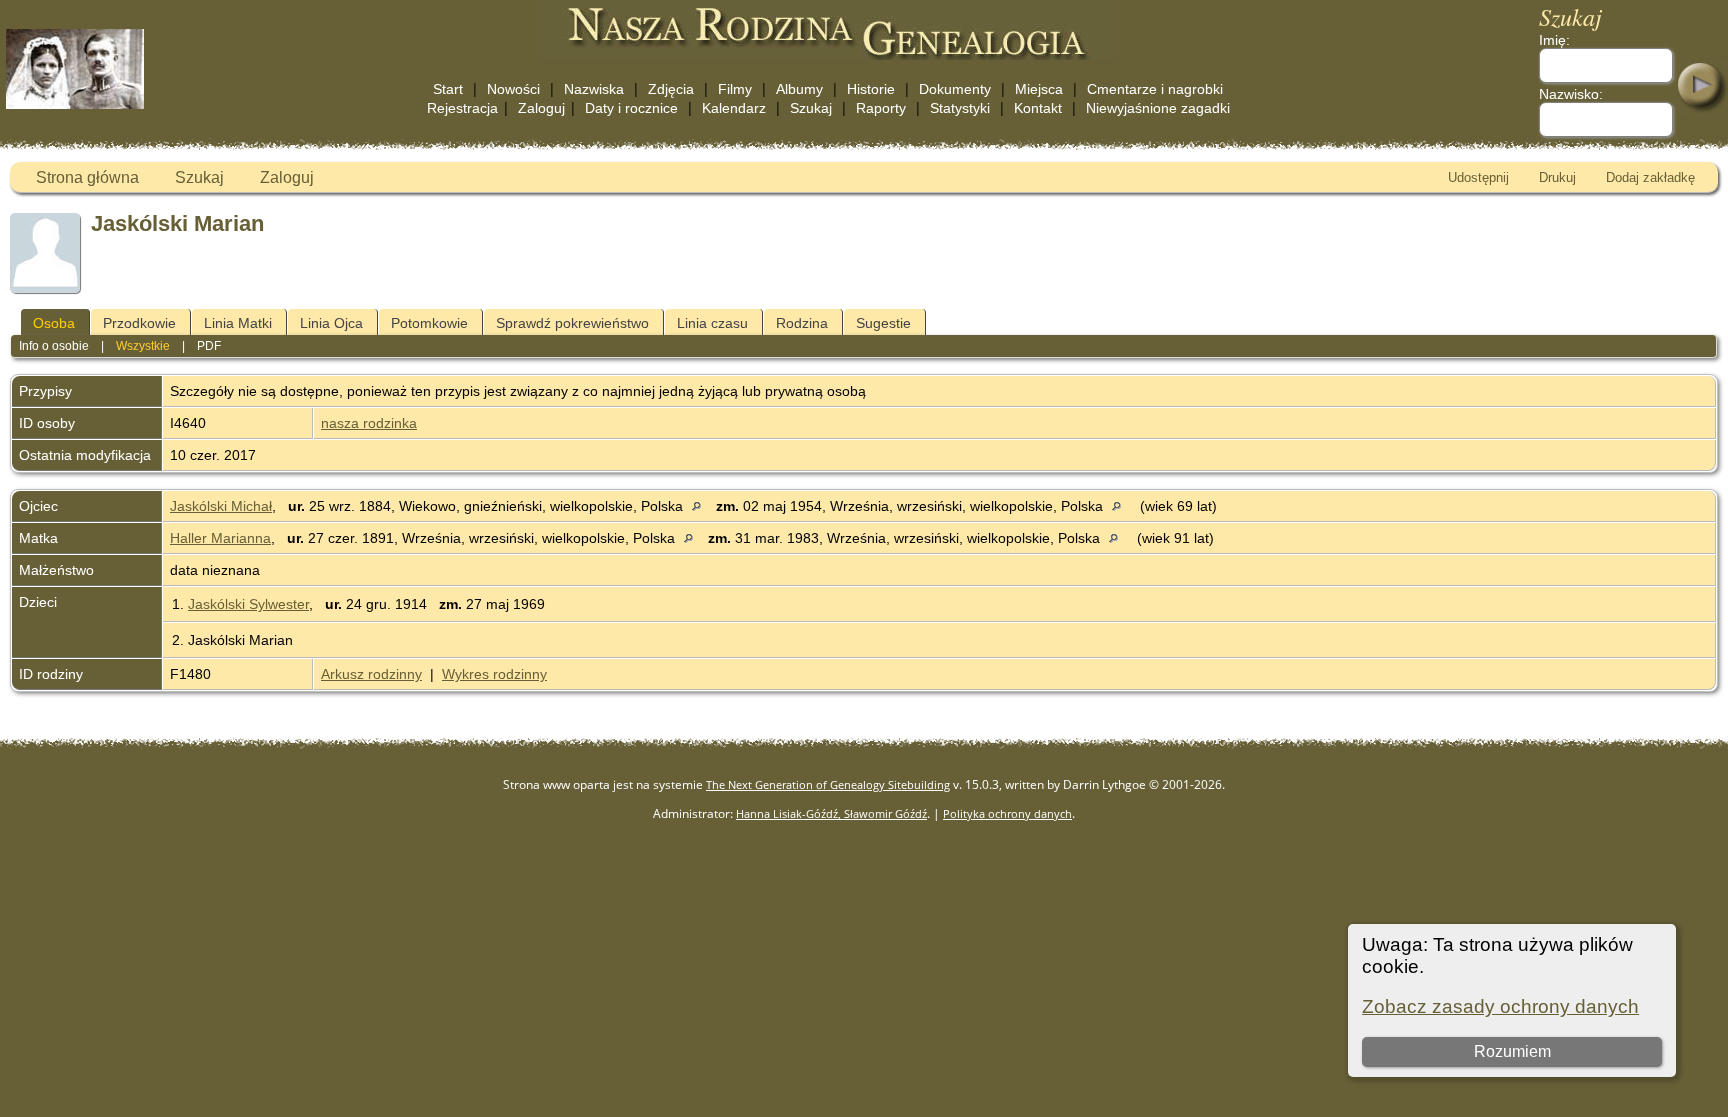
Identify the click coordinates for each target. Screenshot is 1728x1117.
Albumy (799, 89)
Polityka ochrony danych (1007, 813)
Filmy (735, 89)
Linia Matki (238, 323)
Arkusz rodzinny (371, 674)
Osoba (54, 323)
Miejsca (1039, 89)
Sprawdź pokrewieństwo (572, 323)
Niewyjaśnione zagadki (1158, 108)
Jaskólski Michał (221, 506)
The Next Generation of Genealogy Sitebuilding (828, 784)
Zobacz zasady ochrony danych (1500, 1006)
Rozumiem (1512, 1051)
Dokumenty (955, 89)
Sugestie (883, 323)
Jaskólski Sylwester (248, 604)
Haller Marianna (220, 538)
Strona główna (87, 177)
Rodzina (802, 323)
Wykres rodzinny (494, 674)
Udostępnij (1478, 177)
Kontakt (1038, 108)
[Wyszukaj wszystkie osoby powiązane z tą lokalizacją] (701, 506)
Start (448, 89)
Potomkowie (429, 323)
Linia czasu (712, 323)
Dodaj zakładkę (1650, 177)
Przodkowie (139, 323)
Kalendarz (734, 108)
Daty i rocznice (631, 108)
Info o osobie (54, 346)
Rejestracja (462, 108)
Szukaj (811, 108)
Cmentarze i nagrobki (1155, 89)
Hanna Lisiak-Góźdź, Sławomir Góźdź (831, 813)
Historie (871, 89)
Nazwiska (594, 89)
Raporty (881, 108)
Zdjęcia (671, 89)
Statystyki (960, 108)
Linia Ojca (331, 323)
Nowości (513, 89)
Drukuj (1557, 177)
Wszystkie (143, 346)
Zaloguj (541, 108)
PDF (209, 346)
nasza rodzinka (369, 423)
